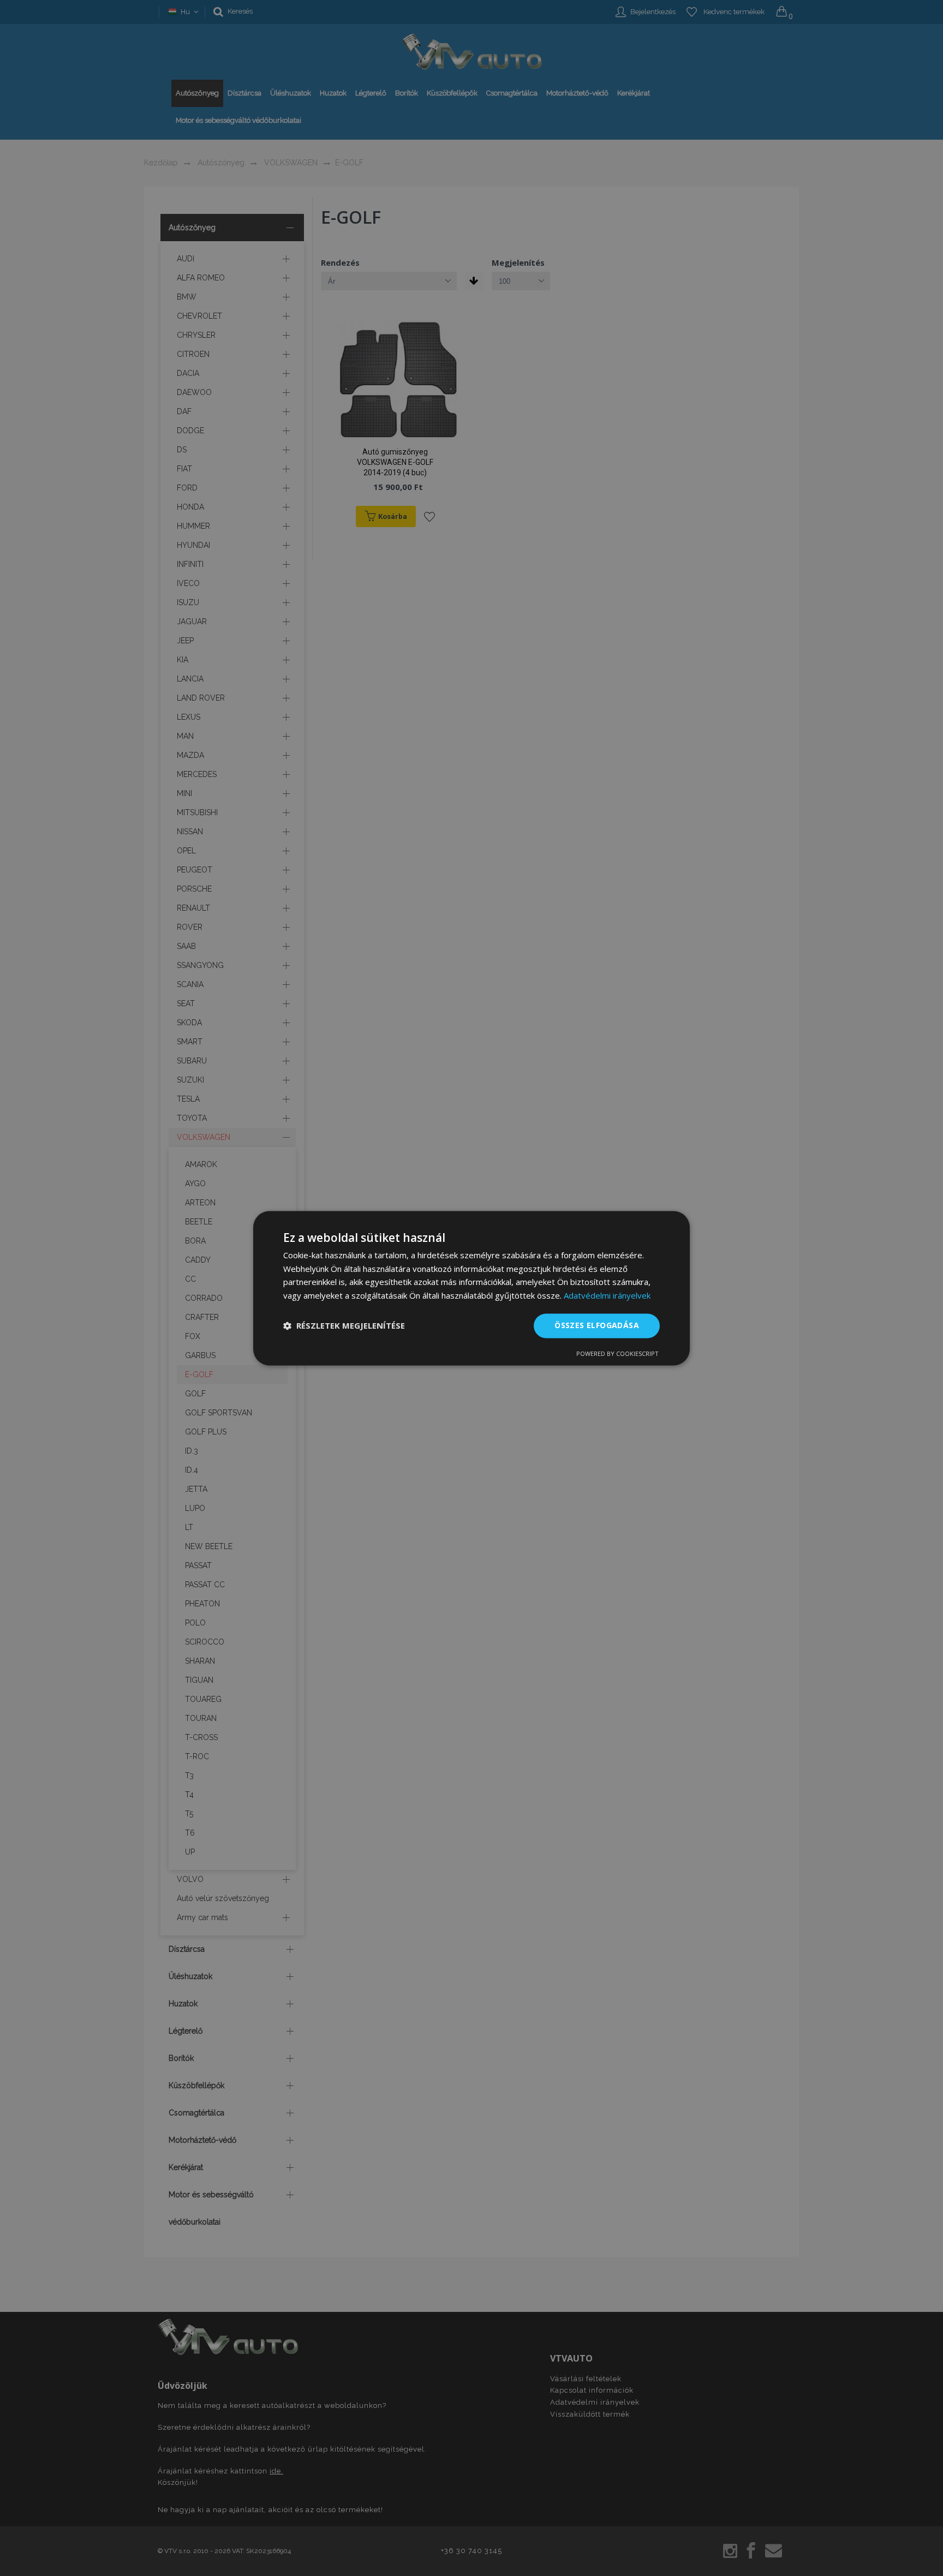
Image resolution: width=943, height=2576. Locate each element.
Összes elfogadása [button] (597, 1325)
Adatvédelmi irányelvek (607, 1296)
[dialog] (471, 1288)
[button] (344, 1326)
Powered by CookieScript (617, 1353)
